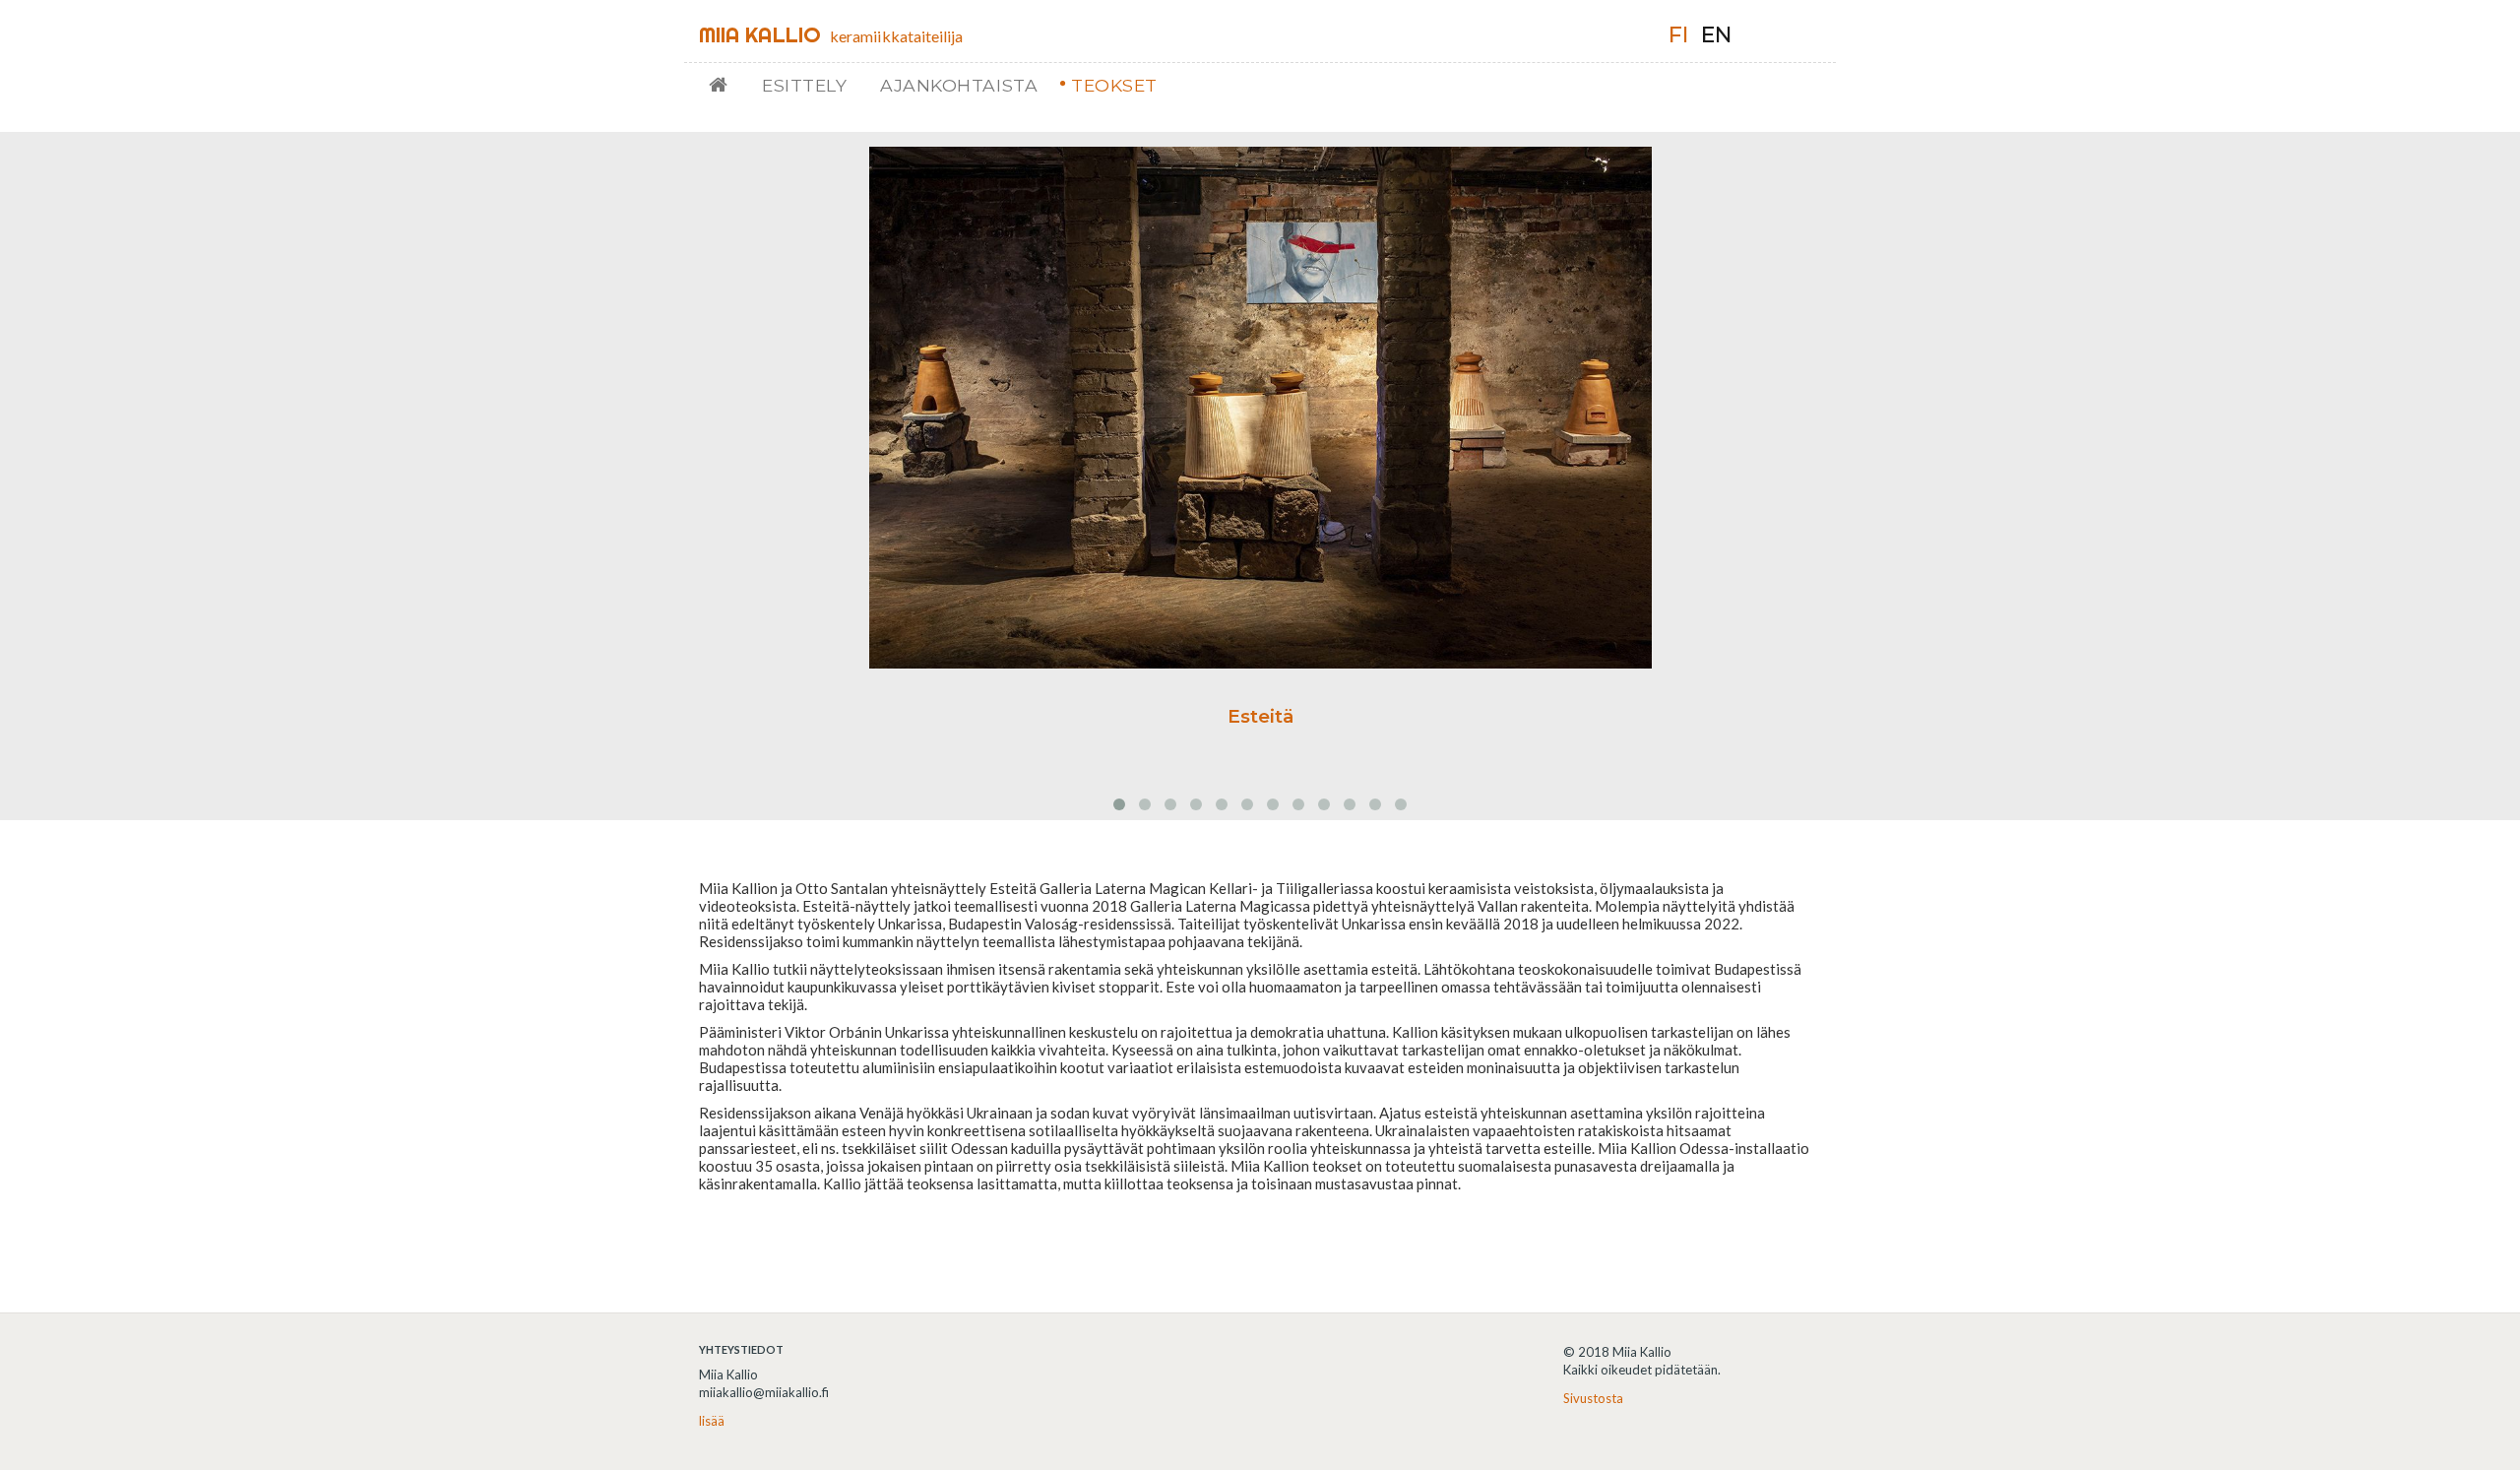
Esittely (804, 85)
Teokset (1114, 85)
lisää (712, 1421)
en (1716, 35)
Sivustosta (1593, 1398)
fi (1678, 35)
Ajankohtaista (959, 85)
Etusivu (726, 85)
